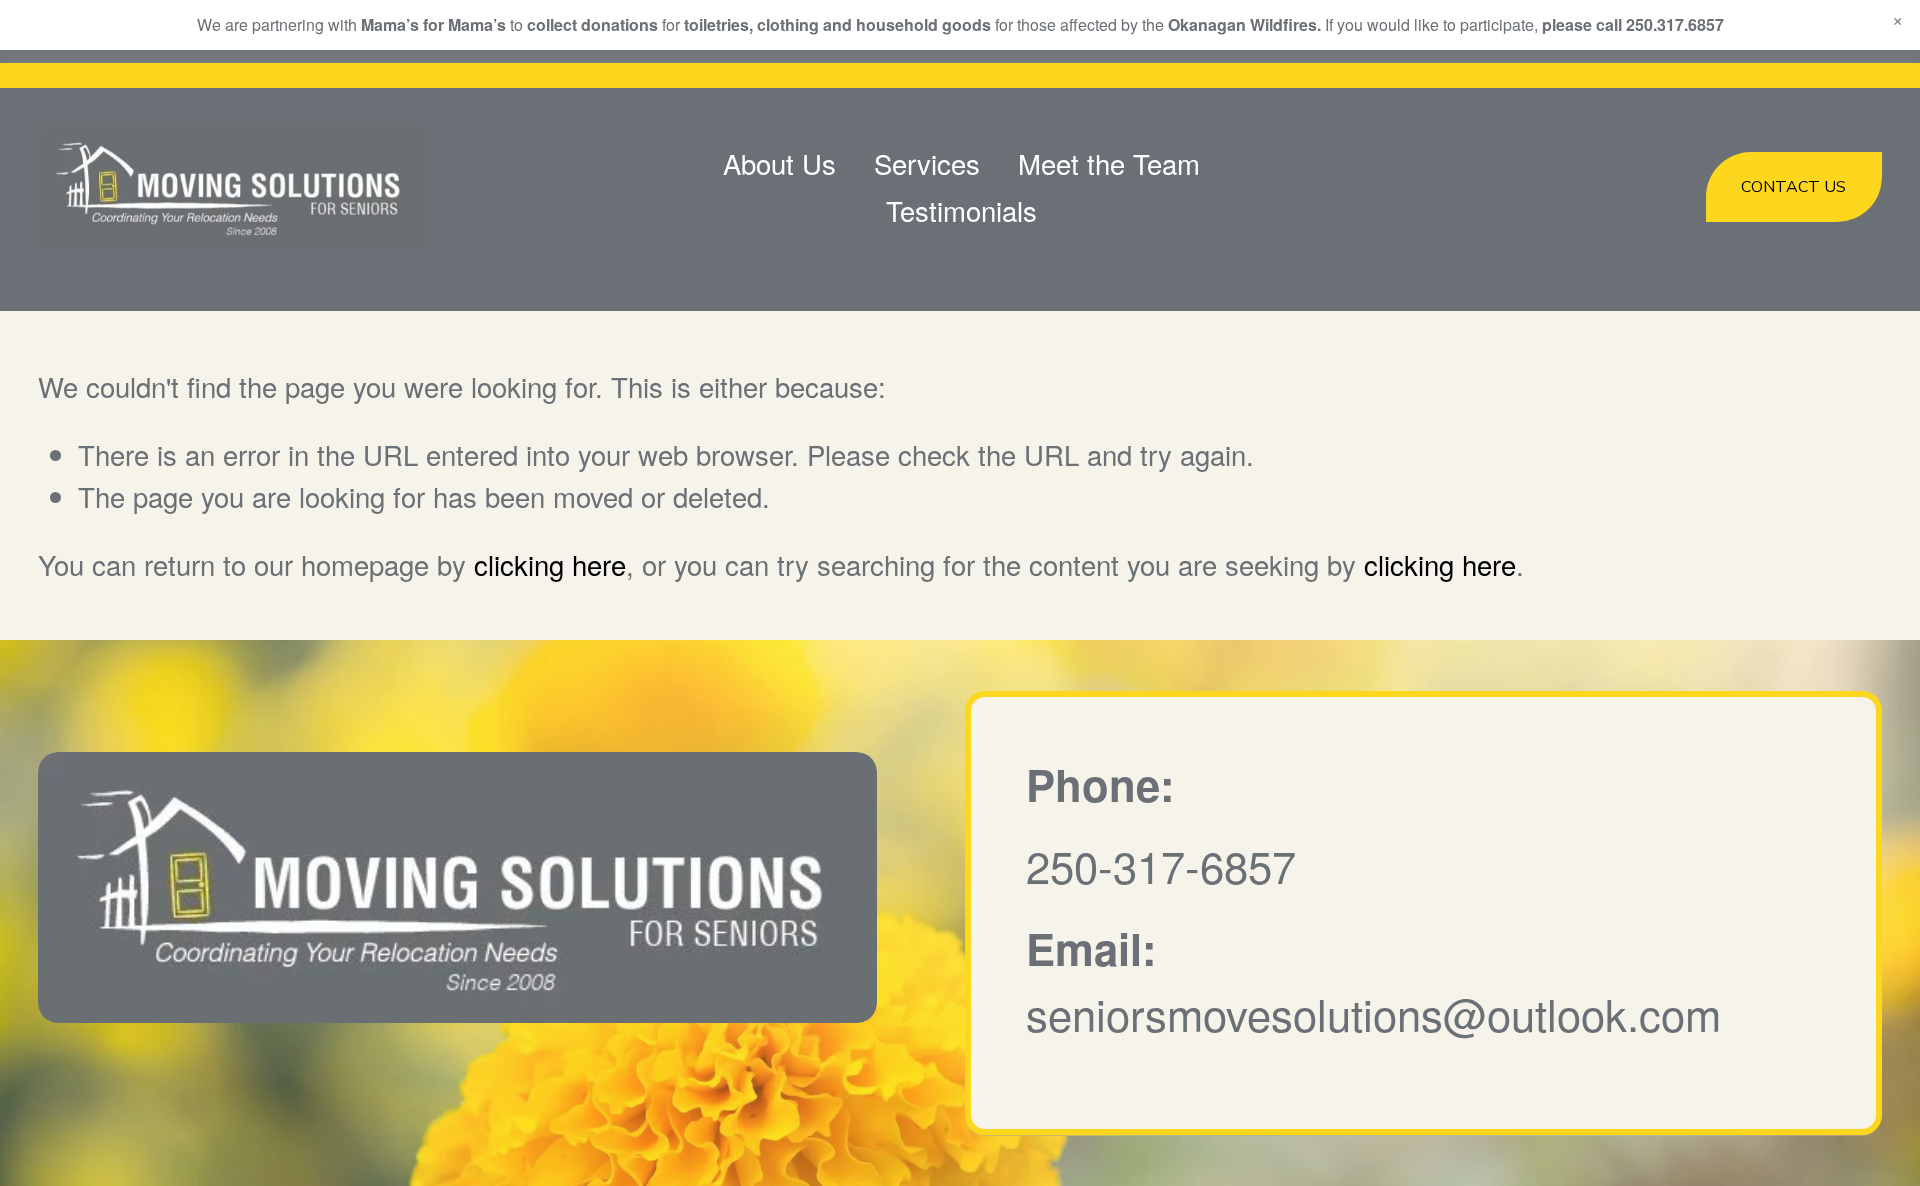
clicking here (550, 564)
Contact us (1793, 187)
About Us (779, 163)
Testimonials (961, 210)
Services (927, 163)
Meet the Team (1109, 163)
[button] (1897, 22)
